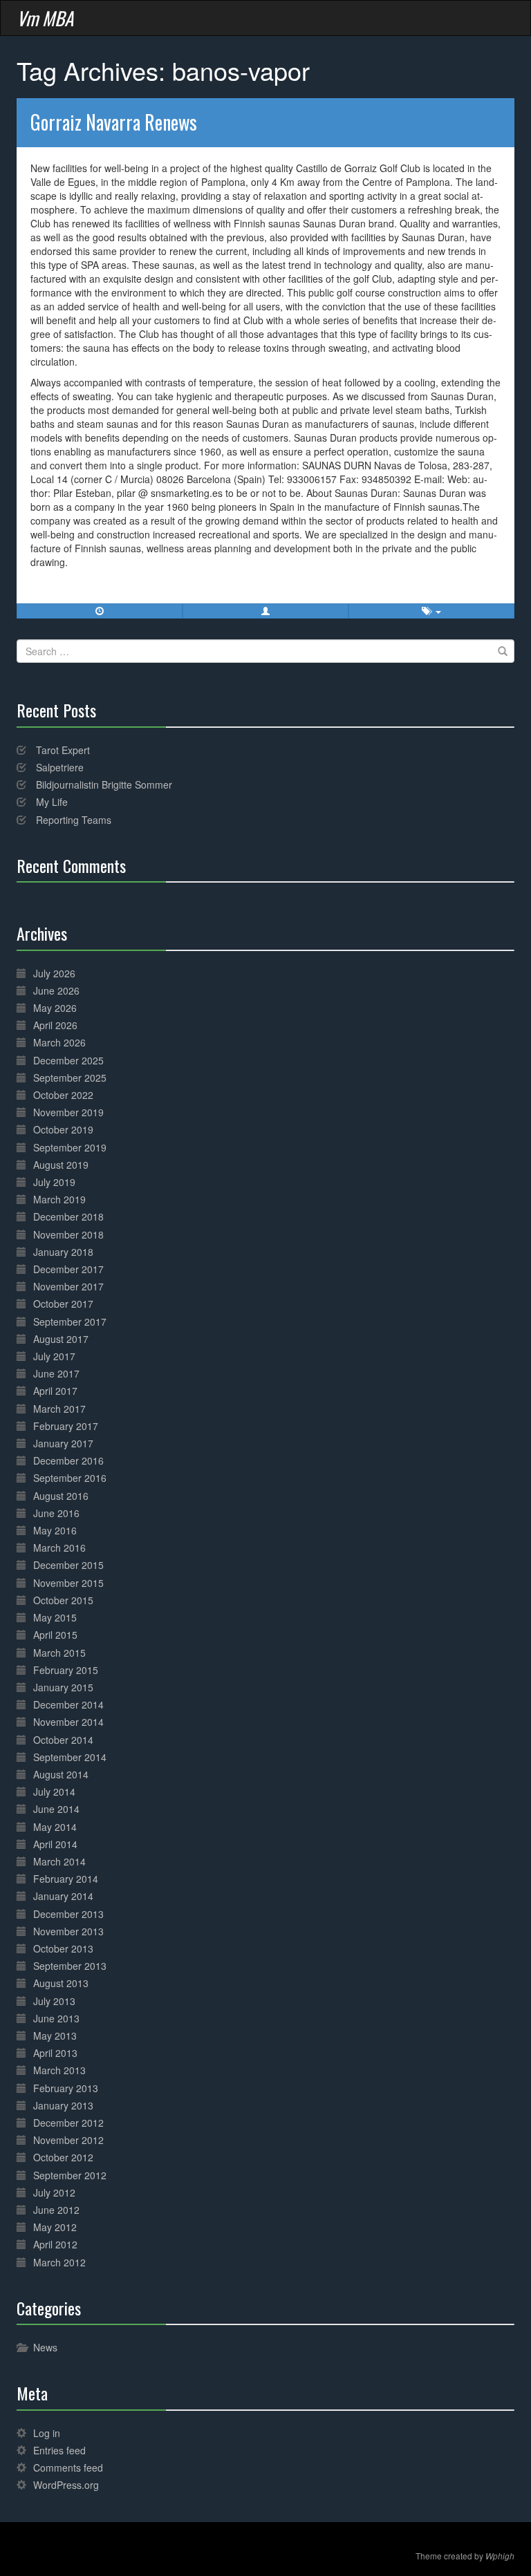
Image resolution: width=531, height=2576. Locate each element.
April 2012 (55, 2244)
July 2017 (54, 1356)
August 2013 (61, 1983)
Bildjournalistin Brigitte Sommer (104, 784)
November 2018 (68, 1234)
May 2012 (55, 2227)
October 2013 (63, 1948)
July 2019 (54, 1182)
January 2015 (63, 1687)
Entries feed (59, 2450)
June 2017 (56, 1373)
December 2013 (68, 1914)
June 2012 (56, 2210)
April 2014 (55, 1844)
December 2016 (68, 1460)
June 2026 (56, 990)
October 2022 (63, 1095)
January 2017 (63, 1443)
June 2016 (56, 1513)
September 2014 (70, 1757)
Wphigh (500, 2556)
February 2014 (66, 1879)
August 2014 (61, 1774)
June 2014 (56, 1809)
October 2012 (63, 2157)
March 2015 (59, 1653)
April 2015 (55, 1635)
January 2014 (63, 1896)
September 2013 (70, 1966)
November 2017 (68, 1286)
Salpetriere (60, 767)
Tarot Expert (63, 750)
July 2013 (54, 2001)
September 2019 (70, 1147)
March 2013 (59, 2070)
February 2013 (66, 2088)
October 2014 (63, 1740)
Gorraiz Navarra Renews (114, 122)
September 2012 (70, 2175)
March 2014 (59, 1861)
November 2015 (68, 1583)
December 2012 (68, 2123)
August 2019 (61, 1165)
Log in (47, 2433)
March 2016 (59, 1548)
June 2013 (56, 2018)
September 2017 (70, 1322)
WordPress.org (66, 2485)
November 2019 (68, 1112)
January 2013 (63, 2105)
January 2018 (63, 1252)
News (45, 2347)
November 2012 (68, 2140)
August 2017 (61, 1339)
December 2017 (68, 1269)
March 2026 (59, 1042)
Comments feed (68, 2467)
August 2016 (61, 1496)
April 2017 (55, 1391)
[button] (265, 611)
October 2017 (63, 1304)
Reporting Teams (74, 820)
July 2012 (54, 2192)
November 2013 (68, 1931)
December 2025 (68, 1060)
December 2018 (68, 1216)
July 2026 (54, 973)
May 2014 (55, 1827)
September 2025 (70, 1078)
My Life (52, 802)
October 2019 (63, 1129)
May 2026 (55, 1008)
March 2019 (59, 1199)
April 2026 (55, 1025)
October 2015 (63, 1600)
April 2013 (55, 2053)
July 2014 (54, 1792)
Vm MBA (45, 18)
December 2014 (68, 1704)
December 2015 (68, 1565)
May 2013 (55, 2036)
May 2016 (55, 1530)
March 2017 (59, 1409)
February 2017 (66, 1426)
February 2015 (66, 1670)
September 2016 (70, 1478)
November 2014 (68, 1722)
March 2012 (59, 2262)
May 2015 (55, 1617)
